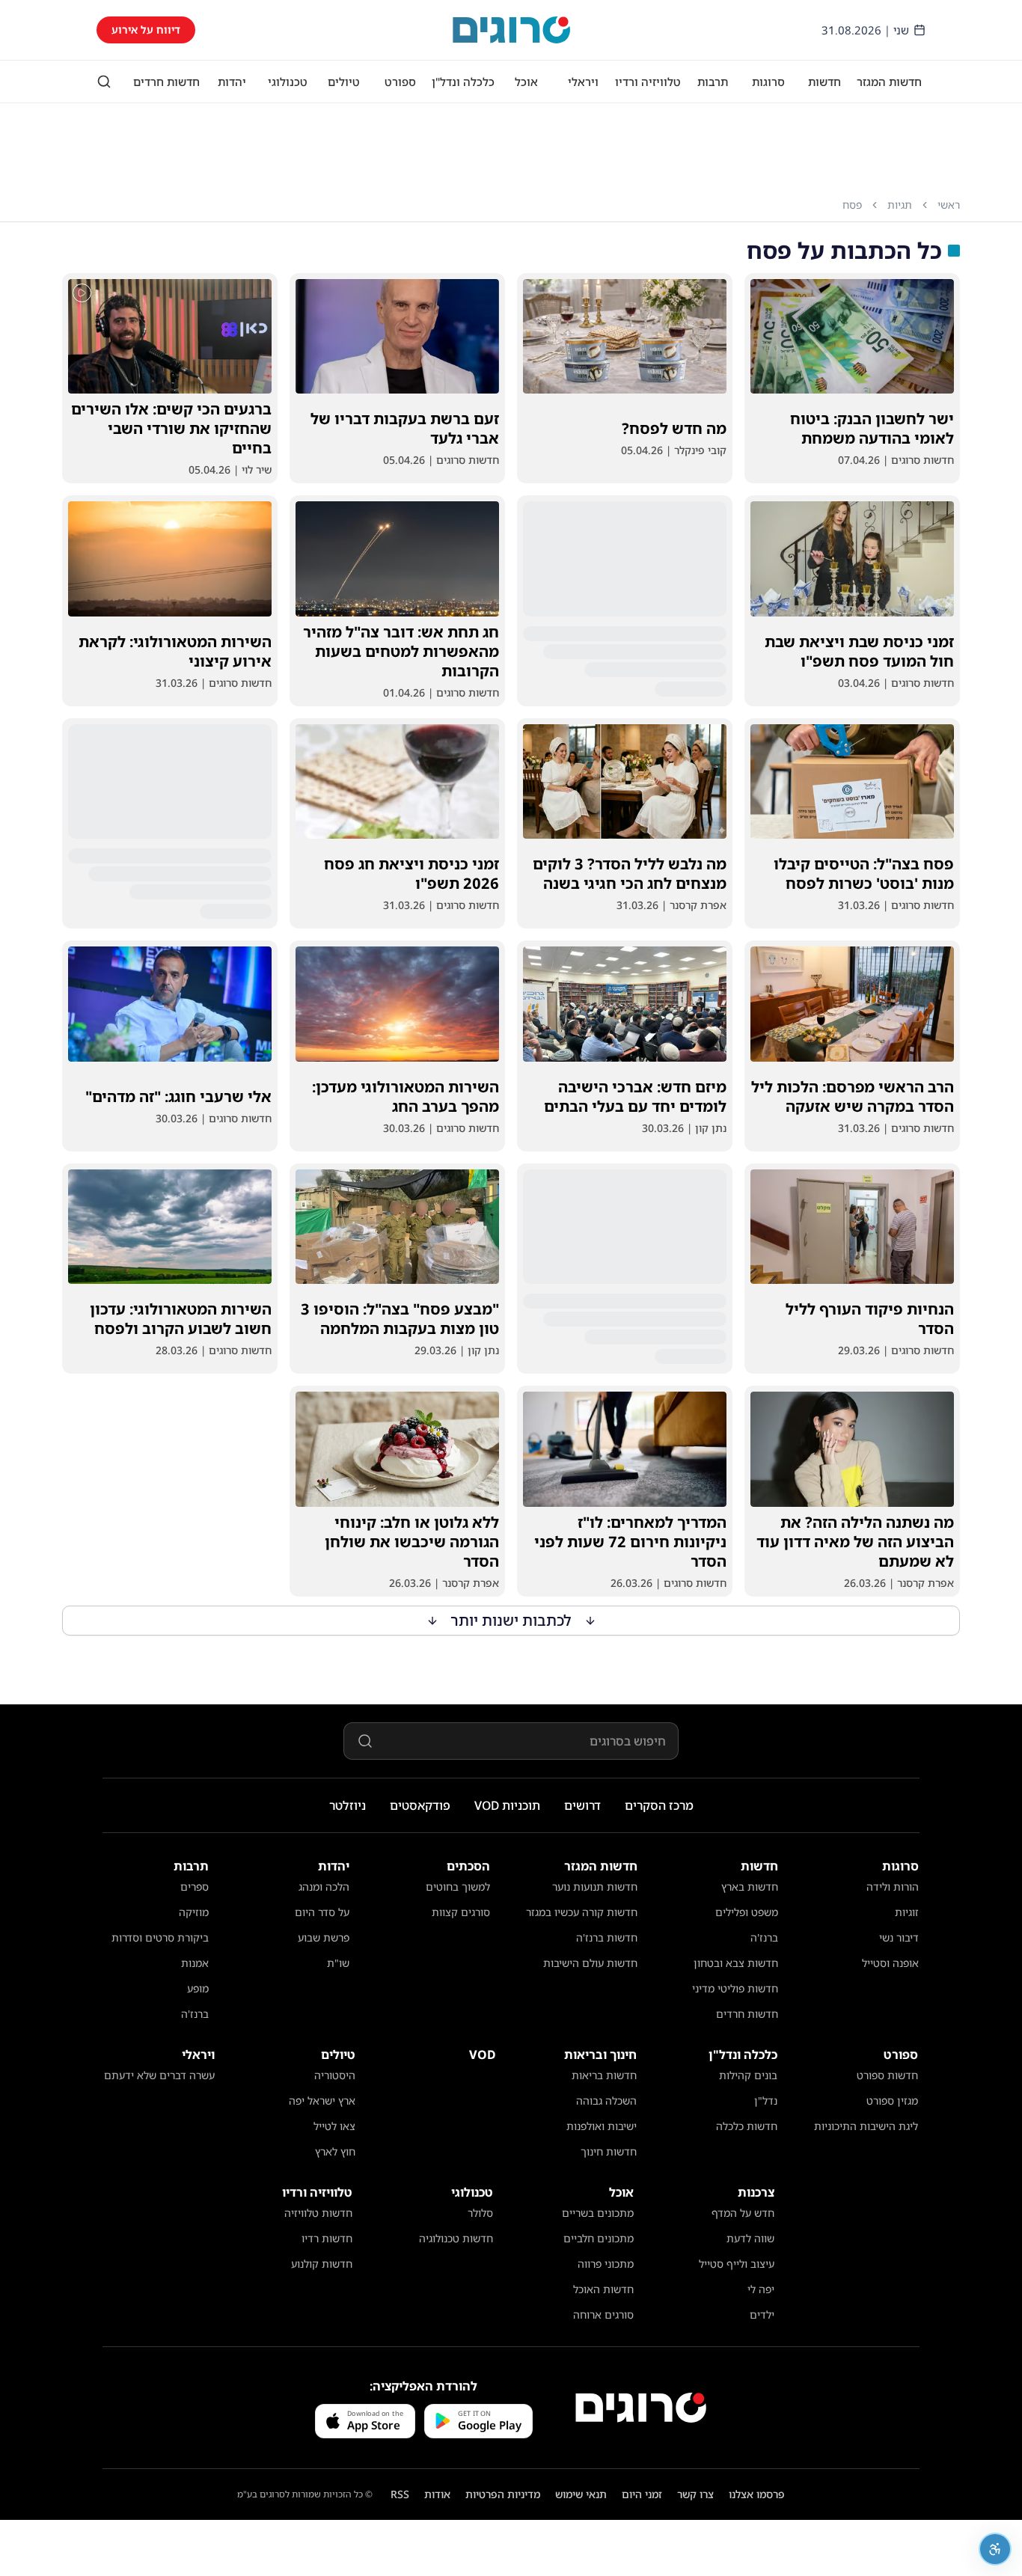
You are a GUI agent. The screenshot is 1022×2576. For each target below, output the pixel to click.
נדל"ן (766, 2101)
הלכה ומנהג (324, 1887)
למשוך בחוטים (458, 1887)
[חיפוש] (104, 82)
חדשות (824, 82)
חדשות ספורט (887, 2075)
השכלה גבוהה (606, 2101)
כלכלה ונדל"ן (463, 82)
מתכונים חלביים (599, 2238)
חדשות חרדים (166, 82)
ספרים (195, 1887)
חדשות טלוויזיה (318, 2213)
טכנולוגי (288, 82)
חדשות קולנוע (322, 2264)
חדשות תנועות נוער (595, 1887)
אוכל (526, 82)
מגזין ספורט (892, 2101)
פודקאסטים (420, 1805)
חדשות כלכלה (747, 2126)
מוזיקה (194, 1912)
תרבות (713, 82)
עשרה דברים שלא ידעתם (159, 2075)
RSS (400, 2494)
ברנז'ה (764, 1937)
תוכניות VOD (507, 1805)
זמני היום (642, 2494)
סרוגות (768, 82)
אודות (437, 2494)
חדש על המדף (743, 2213)
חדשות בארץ (750, 1887)
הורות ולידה (893, 1887)
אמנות (195, 1963)
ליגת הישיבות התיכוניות (866, 2126)
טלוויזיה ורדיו (648, 82)
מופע (198, 1988)
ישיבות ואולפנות (602, 2126)
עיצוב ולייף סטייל (737, 2264)
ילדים (762, 2315)
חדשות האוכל (603, 2289)
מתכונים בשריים (598, 2213)
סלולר (480, 2213)
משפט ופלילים (747, 1912)
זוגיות (907, 1912)
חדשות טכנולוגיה (456, 2238)
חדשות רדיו (327, 2238)
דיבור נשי (899, 1937)
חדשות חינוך (609, 2151)
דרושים (582, 1805)
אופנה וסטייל (890, 1963)
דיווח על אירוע (146, 30)
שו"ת (338, 1963)
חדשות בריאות (604, 2075)
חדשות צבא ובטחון (736, 1963)
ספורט (400, 82)
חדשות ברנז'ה (607, 1937)
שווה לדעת (750, 2238)
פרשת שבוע (324, 1937)
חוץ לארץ (335, 2151)
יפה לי (761, 2289)
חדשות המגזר (889, 82)
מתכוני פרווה (606, 2264)
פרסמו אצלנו (757, 2494)
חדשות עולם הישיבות (590, 1963)
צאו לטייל (334, 2126)
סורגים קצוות (461, 1912)
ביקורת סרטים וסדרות (160, 1937)
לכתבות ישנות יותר (511, 1620)
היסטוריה (335, 2075)
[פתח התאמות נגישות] (995, 2549)
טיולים (344, 82)
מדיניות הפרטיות (503, 2494)
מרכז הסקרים (659, 1805)
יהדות (232, 82)
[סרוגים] (641, 2408)
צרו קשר (695, 2494)
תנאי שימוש (581, 2494)
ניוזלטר (348, 1805)
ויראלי (583, 82)
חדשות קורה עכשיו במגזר (582, 1912)
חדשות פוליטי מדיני (735, 1988)
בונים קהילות (748, 2075)
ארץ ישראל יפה (322, 2101)
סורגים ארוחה (603, 2315)
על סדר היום (322, 1912)
